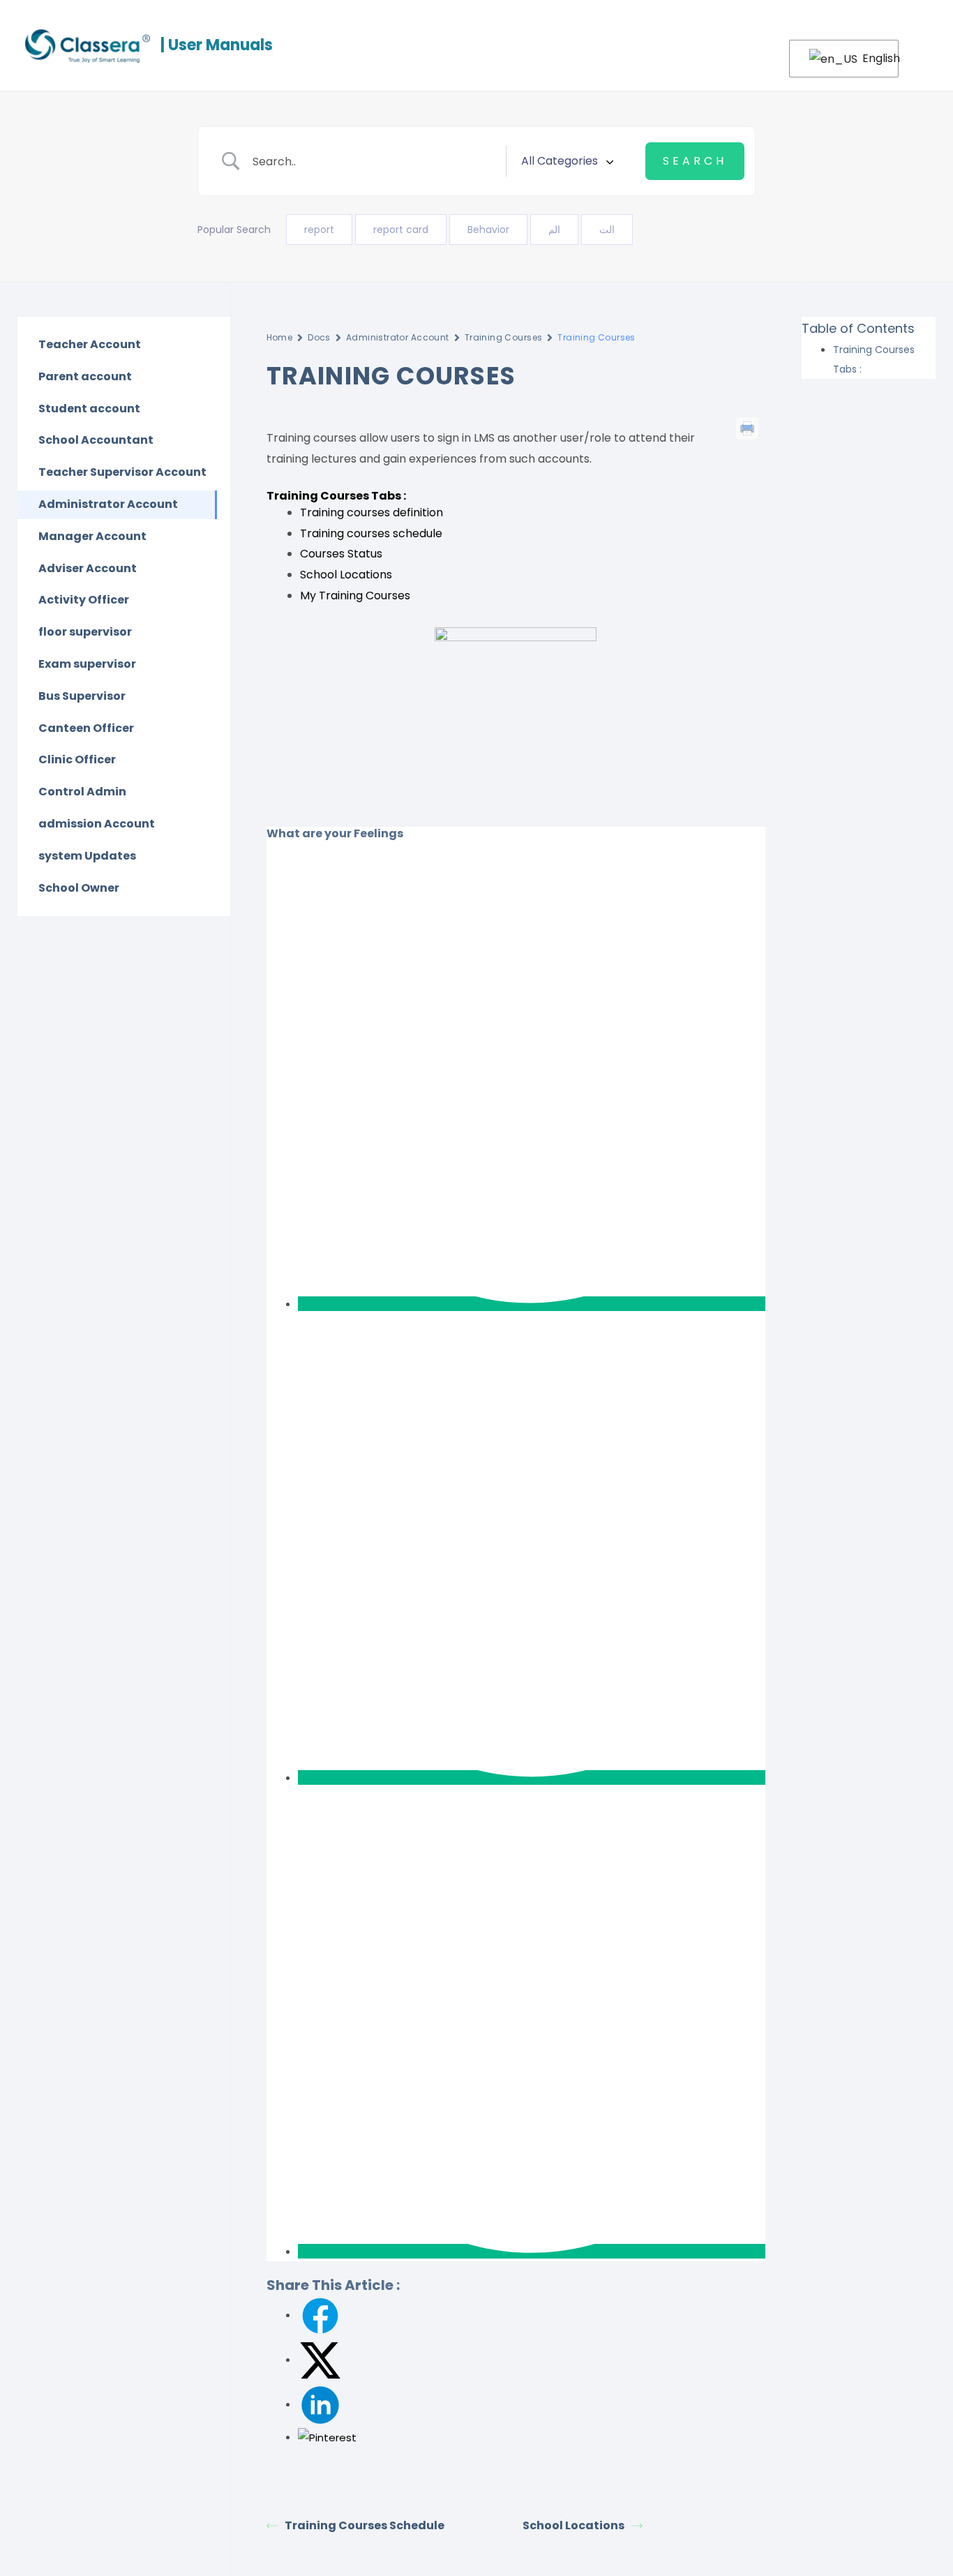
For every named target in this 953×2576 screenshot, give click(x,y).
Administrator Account (398, 337)
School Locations (346, 575)
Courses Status (341, 554)
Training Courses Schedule (365, 2525)
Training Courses (504, 337)
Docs (319, 337)
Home (280, 337)
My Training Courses (355, 596)
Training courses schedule (371, 533)
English (872, 58)
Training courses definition (372, 512)
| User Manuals (217, 45)
